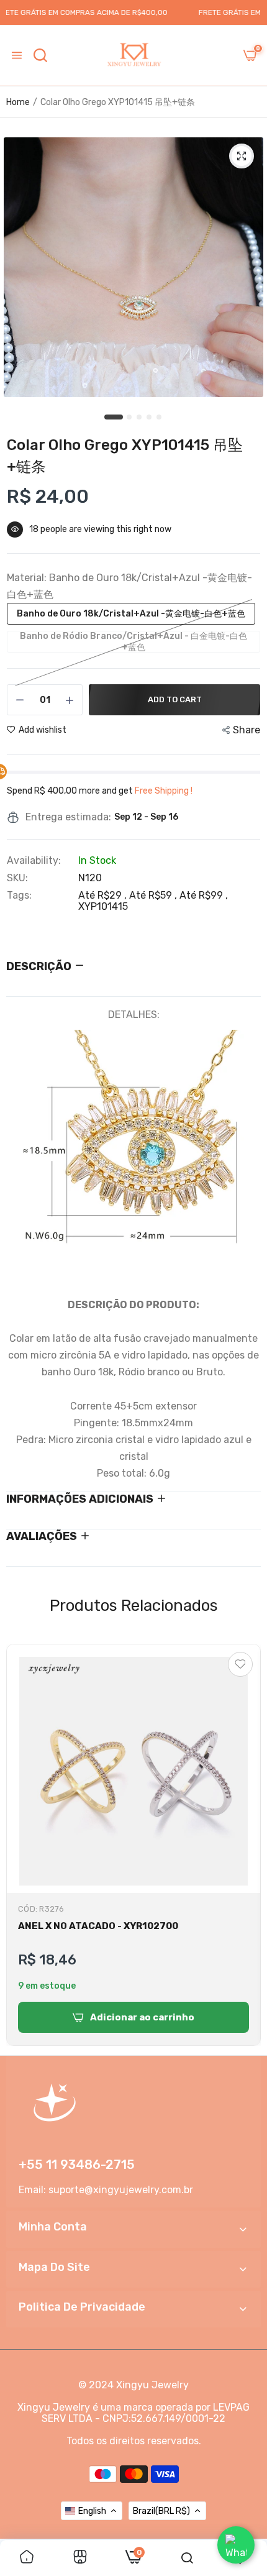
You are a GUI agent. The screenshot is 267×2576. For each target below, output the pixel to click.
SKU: (17, 878)
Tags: (19, 896)
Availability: (34, 861)
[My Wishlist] (240, 1664)
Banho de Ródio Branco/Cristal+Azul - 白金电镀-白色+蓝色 (133, 642)
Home (18, 102)
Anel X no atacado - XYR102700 (98, 1926)
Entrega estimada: (68, 817)
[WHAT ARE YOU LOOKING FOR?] (40, 55)
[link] (27, 2558)
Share (247, 730)
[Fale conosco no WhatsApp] (236, 2545)
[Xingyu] (133, 55)
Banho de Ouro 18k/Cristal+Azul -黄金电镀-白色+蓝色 (131, 614)
